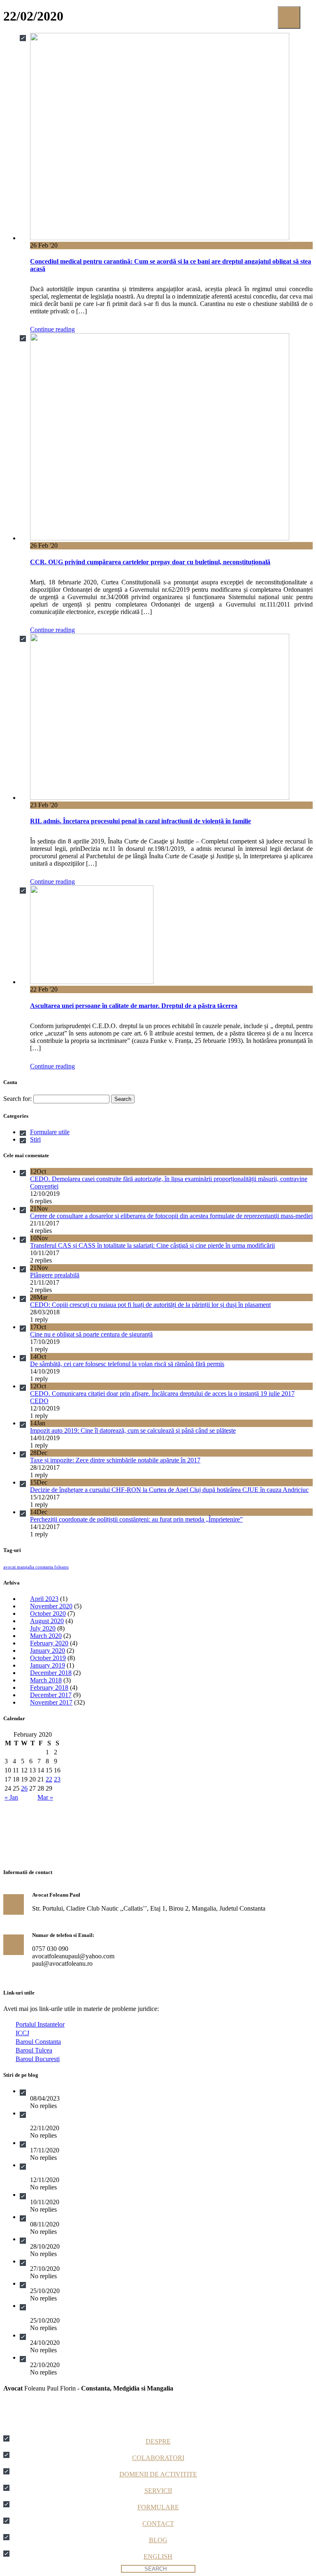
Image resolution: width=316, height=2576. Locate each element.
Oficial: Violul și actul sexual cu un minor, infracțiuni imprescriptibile (119, 2195)
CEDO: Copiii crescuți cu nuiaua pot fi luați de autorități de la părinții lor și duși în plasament (150, 1305)
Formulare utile (50, 1132)
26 (24, 1788)
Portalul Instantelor (40, 2024)
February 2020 (49, 1643)
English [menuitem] (158, 2556)
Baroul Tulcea (34, 2050)
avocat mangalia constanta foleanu (36, 1567)
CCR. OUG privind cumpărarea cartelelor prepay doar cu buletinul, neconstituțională (150, 562)
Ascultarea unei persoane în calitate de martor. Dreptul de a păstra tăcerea (134, 1006)
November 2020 (51, 1606)
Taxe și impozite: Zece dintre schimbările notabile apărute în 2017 (115, 1460)
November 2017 (51, 1702)
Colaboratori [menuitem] (158, 2458)
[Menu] (289, 17)
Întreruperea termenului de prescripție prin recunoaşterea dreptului (115, 2335)
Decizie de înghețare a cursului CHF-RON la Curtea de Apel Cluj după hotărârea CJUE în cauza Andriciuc (169, 1490)
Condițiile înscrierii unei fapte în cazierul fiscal (90, 2283)
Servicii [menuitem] (158, 2491)
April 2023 (44, 1599)
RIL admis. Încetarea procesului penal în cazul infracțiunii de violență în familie (141, 821)
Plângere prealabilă (55, 1275)
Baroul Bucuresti (38, 2059)
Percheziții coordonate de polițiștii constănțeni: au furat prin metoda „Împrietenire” (136, 1519)
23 (57, 1779)
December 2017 (51, 1695)
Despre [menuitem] (158, 2441)
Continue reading (52, 329)
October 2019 (48, 1658)
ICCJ (22, 2033)
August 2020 (47, 1621)
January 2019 (48, 1665)
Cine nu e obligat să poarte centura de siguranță (91, 1334)
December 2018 (51, 1673)
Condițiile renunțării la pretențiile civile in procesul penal (103, 2357)
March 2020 (46, 1636)
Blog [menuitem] (158, 2540)
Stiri (35, 1139)
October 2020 (48, 1613)
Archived (42, 2091)
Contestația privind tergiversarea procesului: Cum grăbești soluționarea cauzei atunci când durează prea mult (170, 2143)
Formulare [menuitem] (158, 2507)
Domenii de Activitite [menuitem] (158, 2474)
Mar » (45, 1797)
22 (49, 1779)
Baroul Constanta (38, 2042)
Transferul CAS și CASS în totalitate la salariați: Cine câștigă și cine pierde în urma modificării (152, 1245)
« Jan (11, 1797)
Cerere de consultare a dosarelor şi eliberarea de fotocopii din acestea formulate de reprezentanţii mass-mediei (171, 1216)
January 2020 (48, 1651)
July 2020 (43, 1628)
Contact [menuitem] (158, 2524)
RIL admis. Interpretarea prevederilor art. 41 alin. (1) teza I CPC (113, 2239)
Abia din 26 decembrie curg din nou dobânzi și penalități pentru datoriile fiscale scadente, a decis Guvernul (168, 2261)
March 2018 (46, 1680)
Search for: (17, 1099)
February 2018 (49, 1688)
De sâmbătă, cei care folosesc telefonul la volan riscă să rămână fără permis (127, 1364)
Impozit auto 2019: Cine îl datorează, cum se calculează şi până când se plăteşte (133, 1430)
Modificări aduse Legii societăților (74, 2217)
